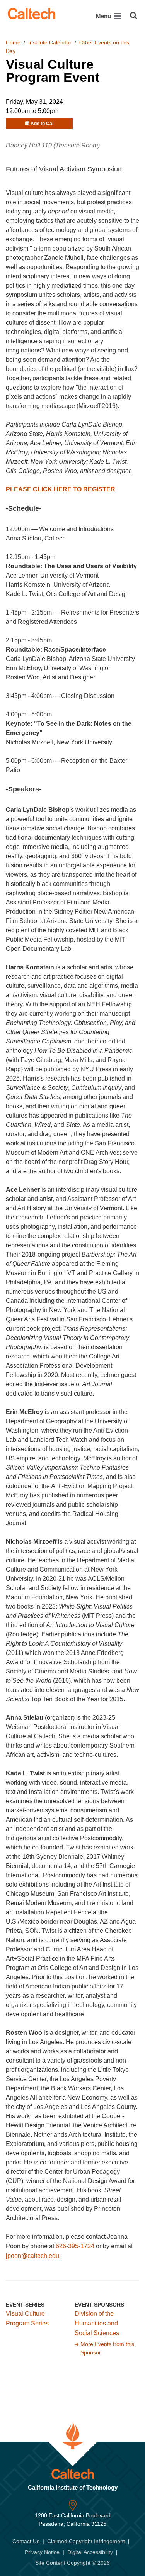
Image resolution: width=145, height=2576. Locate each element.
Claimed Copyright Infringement (86, 2541)
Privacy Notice (42, 2552)
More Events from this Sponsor (107, 2348)
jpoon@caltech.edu (32, 2256)
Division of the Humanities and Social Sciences (97, 2323)
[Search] (134, 15)
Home (13, 42)
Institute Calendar (50, 42)
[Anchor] (46, 508)
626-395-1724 (75, 2246)
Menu (104, 16)
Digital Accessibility (90, 2552)
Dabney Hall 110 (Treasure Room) (53, 145)
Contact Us (26, 2541)
